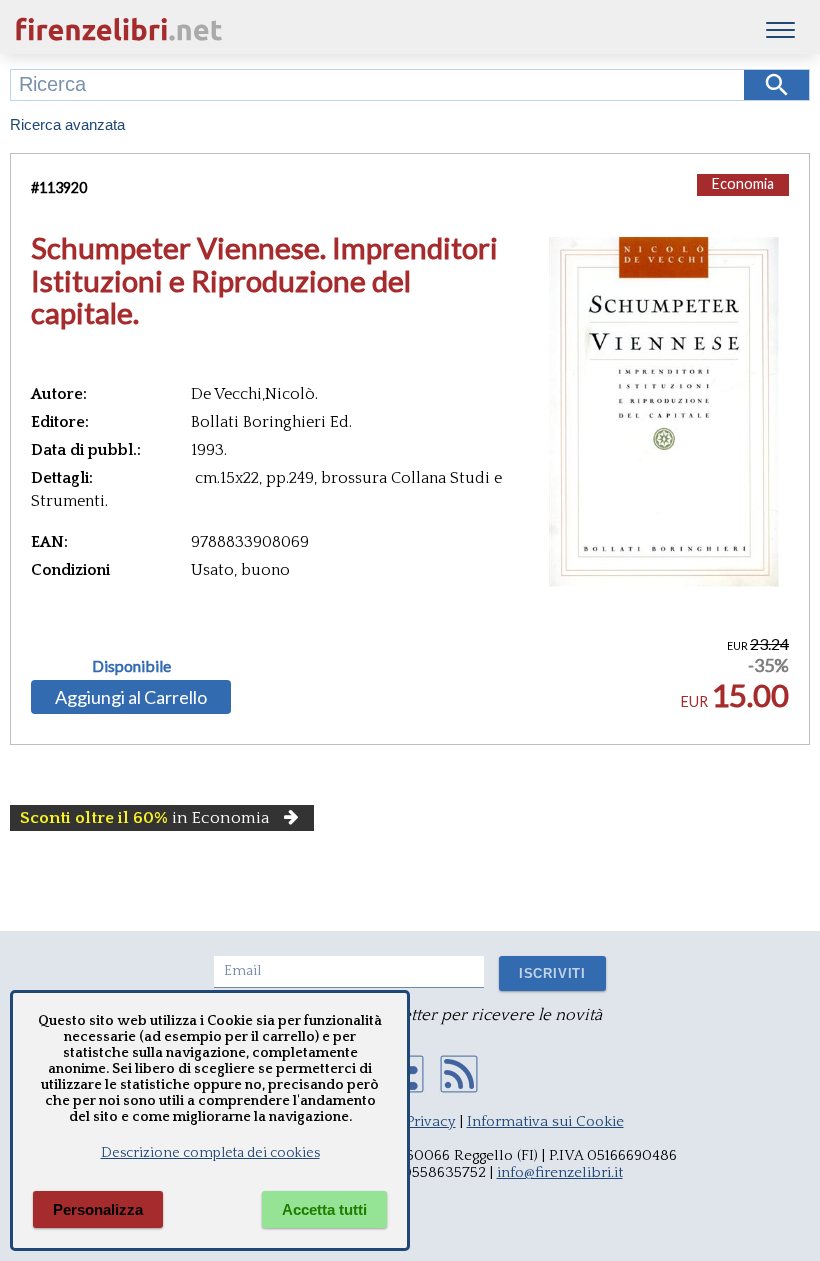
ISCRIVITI (552, 973)
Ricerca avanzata (67, 124)
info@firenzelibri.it (560, 1172)
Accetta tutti (324, 1209)
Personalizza (98, 1209)
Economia (743, 183)
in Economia (145, 818)
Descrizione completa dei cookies (210, 1153)
